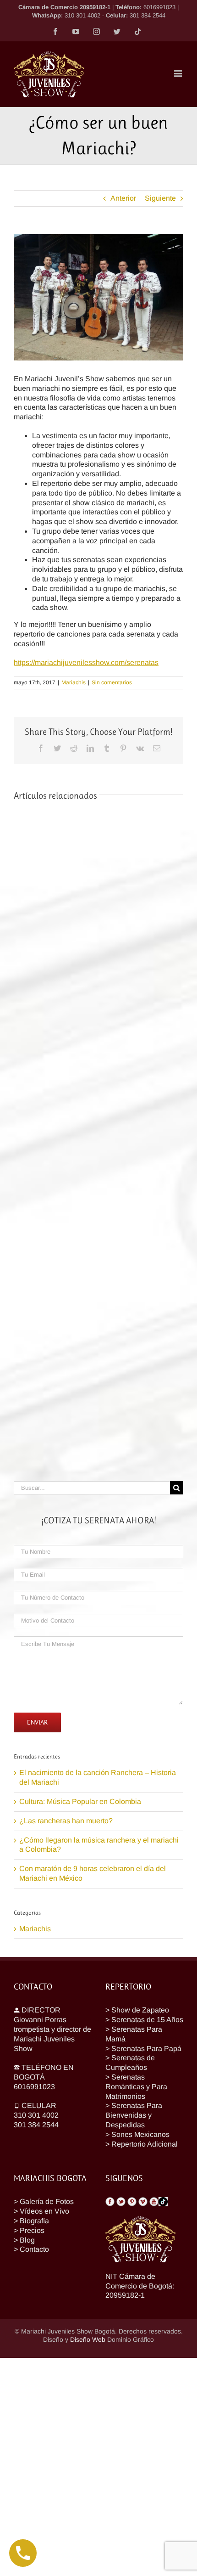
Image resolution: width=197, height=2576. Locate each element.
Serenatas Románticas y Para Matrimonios (136, 2087)
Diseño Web (88, 2339)
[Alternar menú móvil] (179, 73)
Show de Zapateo (140, 2010)
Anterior (123, 198)
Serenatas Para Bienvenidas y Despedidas (134, 2115)
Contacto (34, 2249)
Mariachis (74, 682)
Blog (27, 2240)
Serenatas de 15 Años (147, 2020)
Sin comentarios (112, 682)
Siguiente (160, 198)
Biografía (34, 2221)
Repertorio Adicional (145, 2144)
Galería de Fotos (47, 2201)
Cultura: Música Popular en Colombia (80, 1801)
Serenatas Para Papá (146, 2049)
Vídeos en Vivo (44, 2211)
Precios (32, 2230)
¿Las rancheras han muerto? (66, 1821)
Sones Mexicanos (140, 2134)
